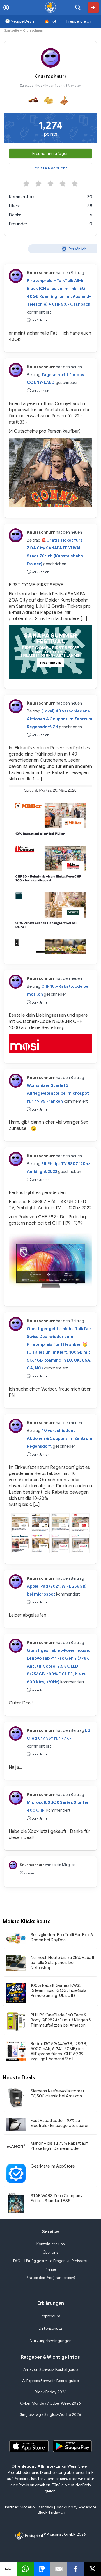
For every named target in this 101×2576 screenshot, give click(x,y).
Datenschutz (50, 2328)
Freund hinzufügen (51, 154)
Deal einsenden (93, 7)
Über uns (50, 2252)
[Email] (59, 2569)
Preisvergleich (79, 21)
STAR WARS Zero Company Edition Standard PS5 (57, 2198)
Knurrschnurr (41, 273)
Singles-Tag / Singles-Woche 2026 (50, 2415)
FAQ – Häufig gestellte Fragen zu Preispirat (50, 2261)
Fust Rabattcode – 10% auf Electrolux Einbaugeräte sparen (60, 2123)
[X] (93, 2569)
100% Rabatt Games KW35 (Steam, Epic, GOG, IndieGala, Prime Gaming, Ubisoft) (59, 1990)
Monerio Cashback (37, 2507)
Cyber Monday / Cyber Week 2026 (50, 2403)
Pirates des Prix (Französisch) (50, 2278)
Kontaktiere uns (50, 2244)
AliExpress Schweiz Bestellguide (50, 2381)
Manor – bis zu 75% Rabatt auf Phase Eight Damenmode (59, 2146)
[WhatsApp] (25, 2569)
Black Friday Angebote (76, 2507)
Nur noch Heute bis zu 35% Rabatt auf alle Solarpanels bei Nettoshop (63, 1963)
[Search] (78, 7)
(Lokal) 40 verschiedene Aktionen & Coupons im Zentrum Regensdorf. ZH (60, 719)
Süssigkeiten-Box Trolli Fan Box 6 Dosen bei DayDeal (62, 1937)
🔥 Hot (50, 21)
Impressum (50, 2316)
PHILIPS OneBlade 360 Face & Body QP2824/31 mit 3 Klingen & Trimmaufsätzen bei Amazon (61, 2020)
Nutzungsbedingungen (51, 2341)
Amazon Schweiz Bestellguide (50, 2370)
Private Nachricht (50, 168)
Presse (50, 2269)
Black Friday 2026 (51, 2392)
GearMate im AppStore (53, 2166)
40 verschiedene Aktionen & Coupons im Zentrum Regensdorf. (60, 1438)
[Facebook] (76, 2569)
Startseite (12, 30)
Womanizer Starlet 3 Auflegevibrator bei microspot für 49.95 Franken (58, 1093)
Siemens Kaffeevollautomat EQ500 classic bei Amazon (57, 2094)
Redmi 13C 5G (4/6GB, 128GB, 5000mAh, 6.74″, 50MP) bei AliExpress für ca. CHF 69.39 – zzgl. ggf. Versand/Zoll (59, 2051)
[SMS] (42, 2569)
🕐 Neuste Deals (20, 21)
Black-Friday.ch (51, 2512)
